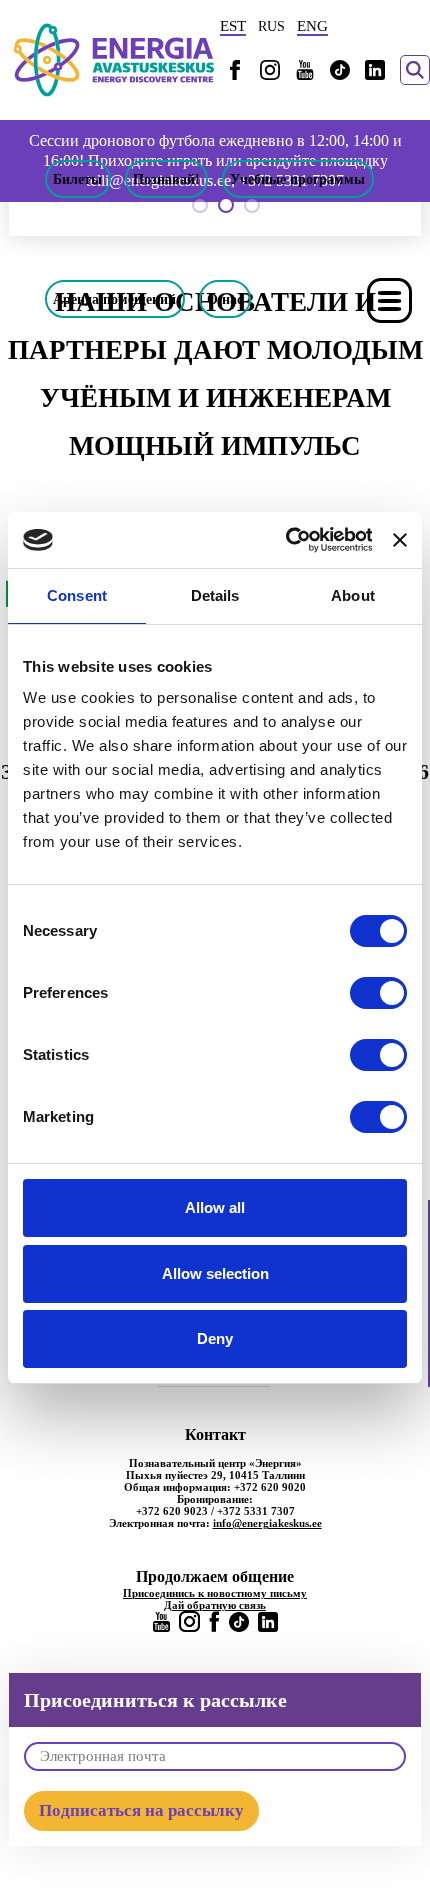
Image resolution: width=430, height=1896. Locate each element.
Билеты (77, 179)
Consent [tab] (77, 595)
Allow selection (215, 1273)
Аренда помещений (114, 299)
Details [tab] (215, 595)
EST (233, 26)
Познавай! (166, 179)
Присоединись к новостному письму (215, 1593)
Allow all (215, 1207)
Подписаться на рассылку (141, 1810)
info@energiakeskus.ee (267, 1523)
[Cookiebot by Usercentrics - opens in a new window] (284, 540)
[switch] (378, 993)
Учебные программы (297, 179)
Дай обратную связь (215, 1605)
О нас (225, 299)
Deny (215, 1338)
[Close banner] (400, 540)
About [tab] (353, 595)
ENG (312, 26)
